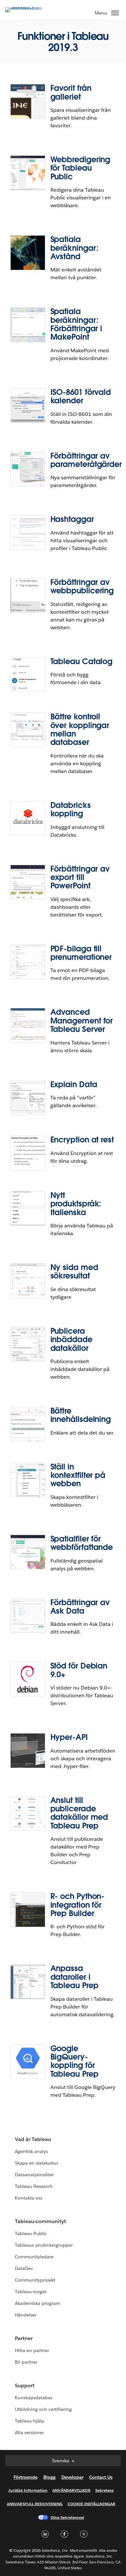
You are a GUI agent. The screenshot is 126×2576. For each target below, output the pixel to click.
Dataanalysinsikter (34, 2175)
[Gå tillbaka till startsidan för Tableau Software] (28, 7)
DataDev (24, 2268)
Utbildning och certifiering (43, 2409)
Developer (72, 2477)
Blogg (49, 2477)
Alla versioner (29, 2433)
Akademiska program (37, 2303)
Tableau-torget (31, 2292)
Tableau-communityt (40, 2221)
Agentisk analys (31, 2151)
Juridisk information (28, 2490)
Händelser (26, 2315)
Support (25, 2385)
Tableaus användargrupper (44, 2245)
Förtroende (26, 2477)
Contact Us (101, 2477)
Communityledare (34, 2257)
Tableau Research (34, 2186)
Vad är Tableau (33, 2139)
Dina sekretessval (68, 2517)
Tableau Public (31, 2233)
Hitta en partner (32, 2350)
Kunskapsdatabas (34, 2398)
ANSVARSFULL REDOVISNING (35, 2504)
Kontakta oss (29, 2198)
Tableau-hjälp (30, 2421)
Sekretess (105, 2490)
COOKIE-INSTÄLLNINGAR (91, 2504)
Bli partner (26, 2362)
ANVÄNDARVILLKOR (71, 2490)
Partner (24, 2338)
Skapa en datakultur (37, 2163)
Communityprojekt (35, 2280)
